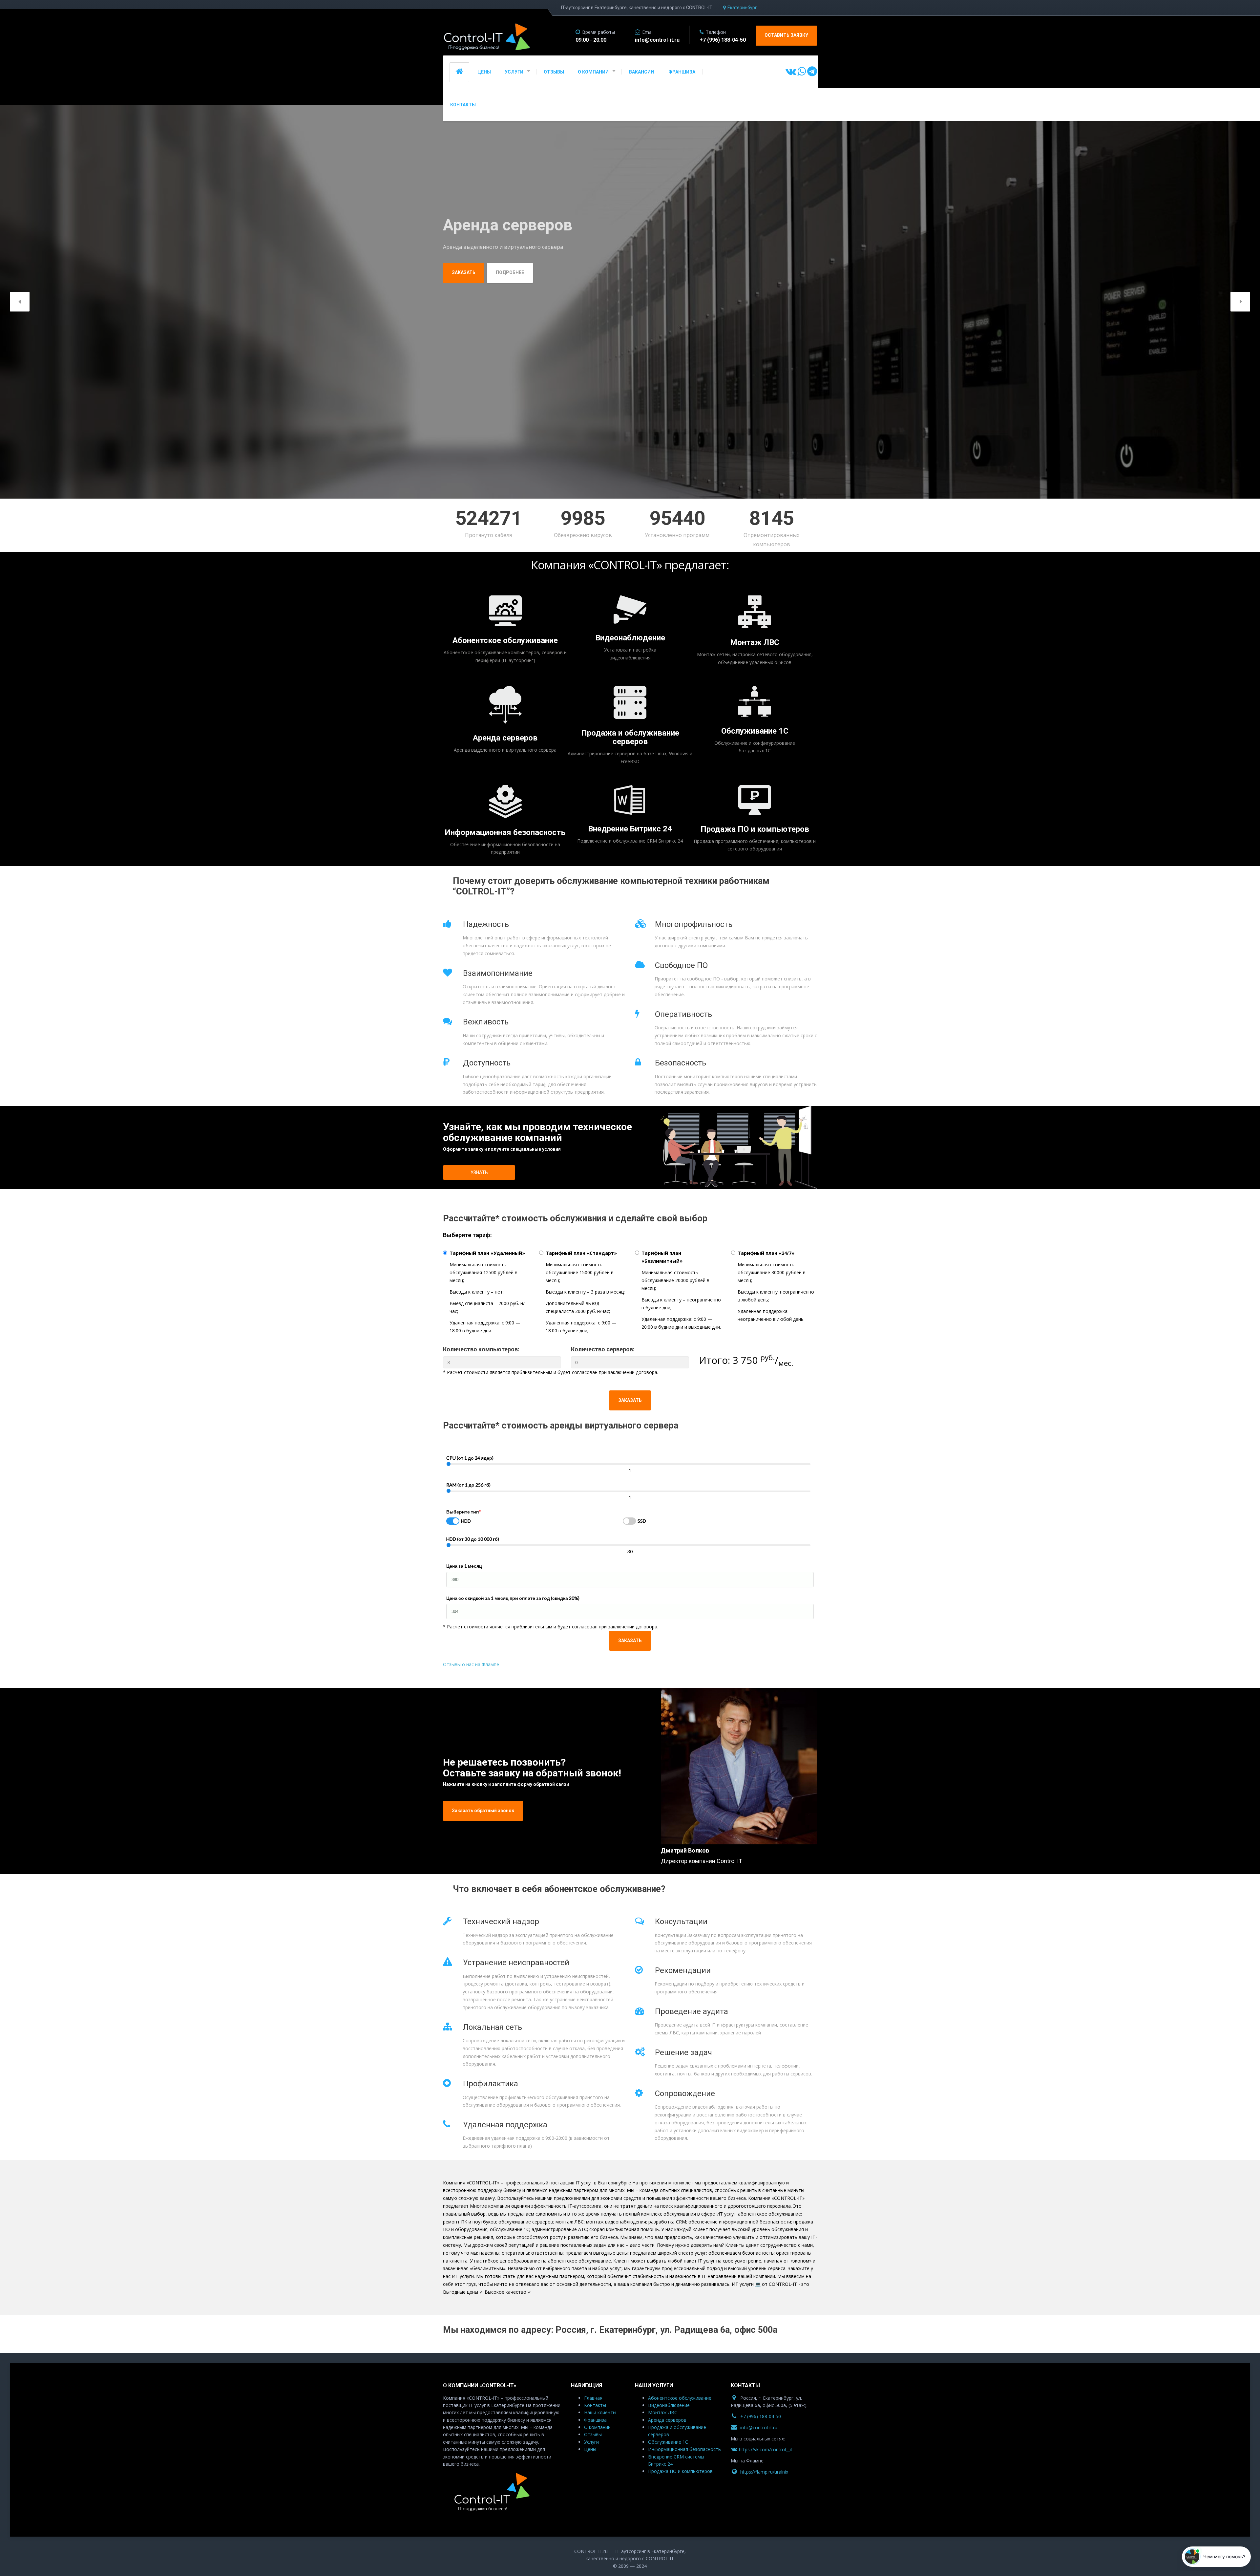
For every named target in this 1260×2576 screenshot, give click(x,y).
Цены (590, 2449)
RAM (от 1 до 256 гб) (468, 1485)
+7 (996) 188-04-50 (761, 2416)
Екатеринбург (742, 8)
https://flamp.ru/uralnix (764, 2472)
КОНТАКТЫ (463, 105)
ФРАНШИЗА (682, 72)
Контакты (595, 2405)
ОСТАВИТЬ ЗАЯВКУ (786, 35)
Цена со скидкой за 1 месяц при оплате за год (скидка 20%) (513, 1598)
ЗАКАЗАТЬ (630, 1400)
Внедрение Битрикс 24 (630, 829)
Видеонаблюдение (630, 638)
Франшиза (595, 2420)
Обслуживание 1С (755, 731)
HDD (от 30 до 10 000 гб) (473, 1539)
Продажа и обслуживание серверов (630, 737)
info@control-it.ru (759, 2427)
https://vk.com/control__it (766, 2450)
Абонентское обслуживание (505, 641)
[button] (20, 302)
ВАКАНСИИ (641, 72)
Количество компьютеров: (481, 1349)
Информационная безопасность (505, 832)
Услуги (591, 2442)
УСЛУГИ (514, 72)
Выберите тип (464, 1512)
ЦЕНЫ (484, 72)
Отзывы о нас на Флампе (471, 1664)
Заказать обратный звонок (483, 1811)
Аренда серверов (505, 738)
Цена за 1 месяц (464, 1566)
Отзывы (593, 2435)
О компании (597, 2427)
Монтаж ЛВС (755, 643)
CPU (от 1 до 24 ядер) (470, 1458)
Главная (593, 2398)
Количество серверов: (603, 1349)
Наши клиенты (600, 2413)
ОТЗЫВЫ (554, 72)
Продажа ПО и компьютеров (755, 829)
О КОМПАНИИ (593, 72)
